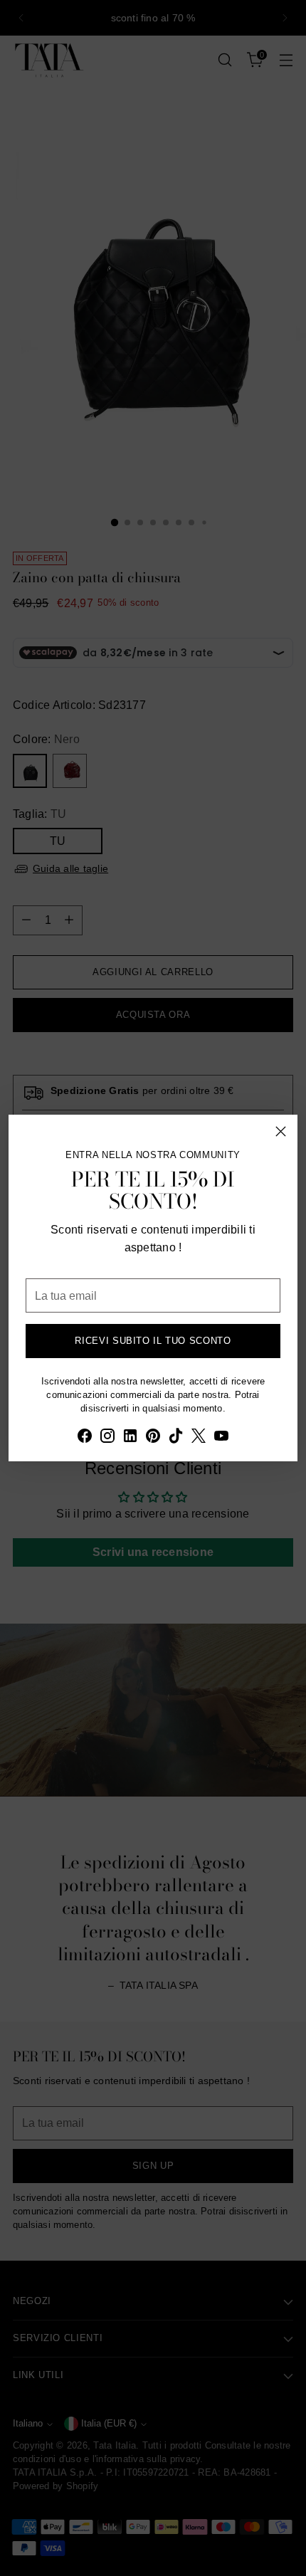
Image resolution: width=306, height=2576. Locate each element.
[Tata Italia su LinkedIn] (130, 1438)
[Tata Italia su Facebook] (85, 1438)
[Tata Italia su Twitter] (199, 1438)
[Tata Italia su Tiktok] (176, 1438)
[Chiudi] (281, 1131)
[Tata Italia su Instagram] (107, 1438)
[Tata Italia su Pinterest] (153, 1438)
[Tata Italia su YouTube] (221, 1438)
